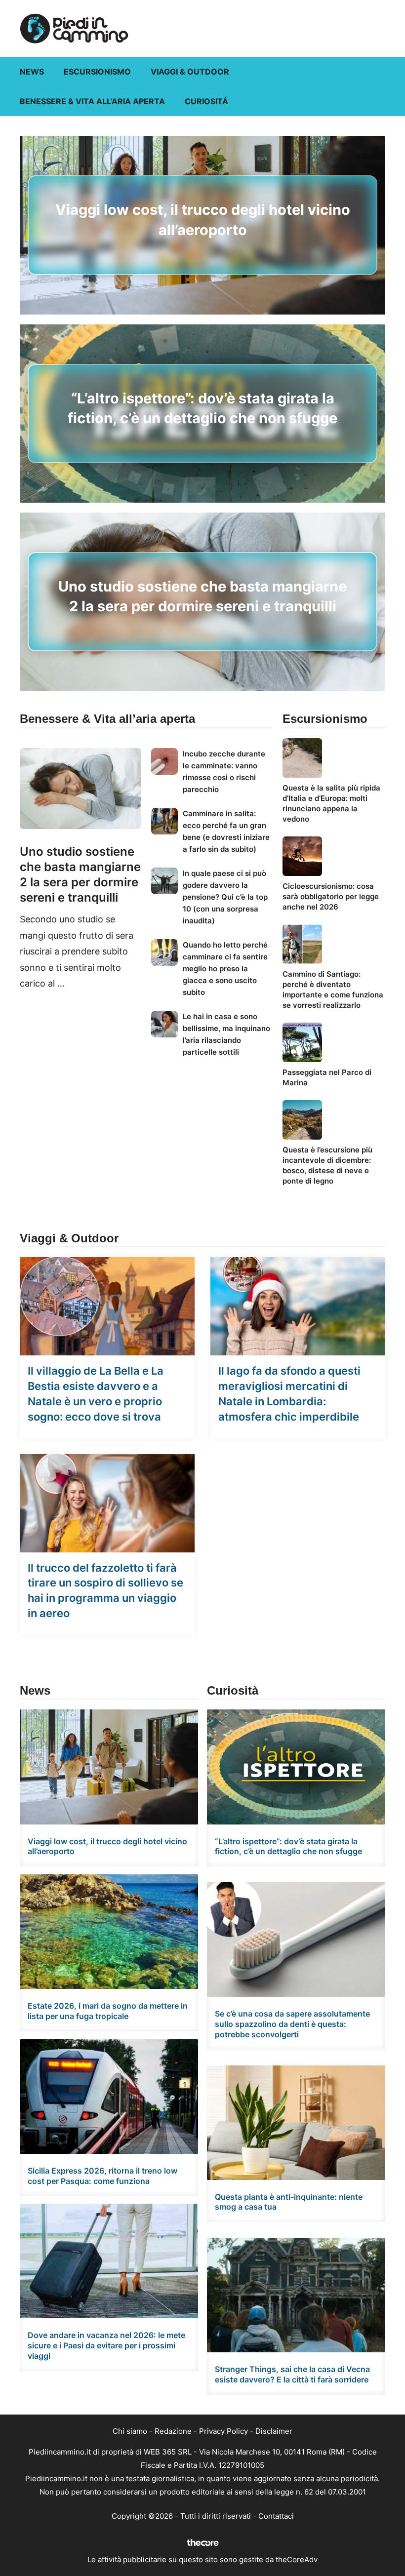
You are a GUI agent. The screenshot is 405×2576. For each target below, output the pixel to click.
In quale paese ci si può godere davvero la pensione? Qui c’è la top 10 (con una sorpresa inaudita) (225, 897)
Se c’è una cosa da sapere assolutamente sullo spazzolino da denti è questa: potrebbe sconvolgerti (292, 2024)
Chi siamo (130, 2431)
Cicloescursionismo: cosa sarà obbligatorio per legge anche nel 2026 (331, 896)
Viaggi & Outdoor (190, 72)
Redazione (173, 2431)
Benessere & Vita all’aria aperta (92, 101)
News (32, 72)
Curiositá (206, 101)
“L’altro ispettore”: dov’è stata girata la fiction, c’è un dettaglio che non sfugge (288, 1846)
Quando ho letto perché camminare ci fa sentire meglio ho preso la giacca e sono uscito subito (225, 969)
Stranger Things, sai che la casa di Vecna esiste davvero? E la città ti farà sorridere (292, 2374)
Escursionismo (97, 72)
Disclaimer (274, 2431)
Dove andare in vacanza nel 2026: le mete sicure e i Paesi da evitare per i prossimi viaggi (106, 2345)
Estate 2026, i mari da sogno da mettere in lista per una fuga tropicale (108, 2011)
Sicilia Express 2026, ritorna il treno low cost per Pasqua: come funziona (102, 2176)
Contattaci (276, 2516)
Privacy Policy (223, 2431)
